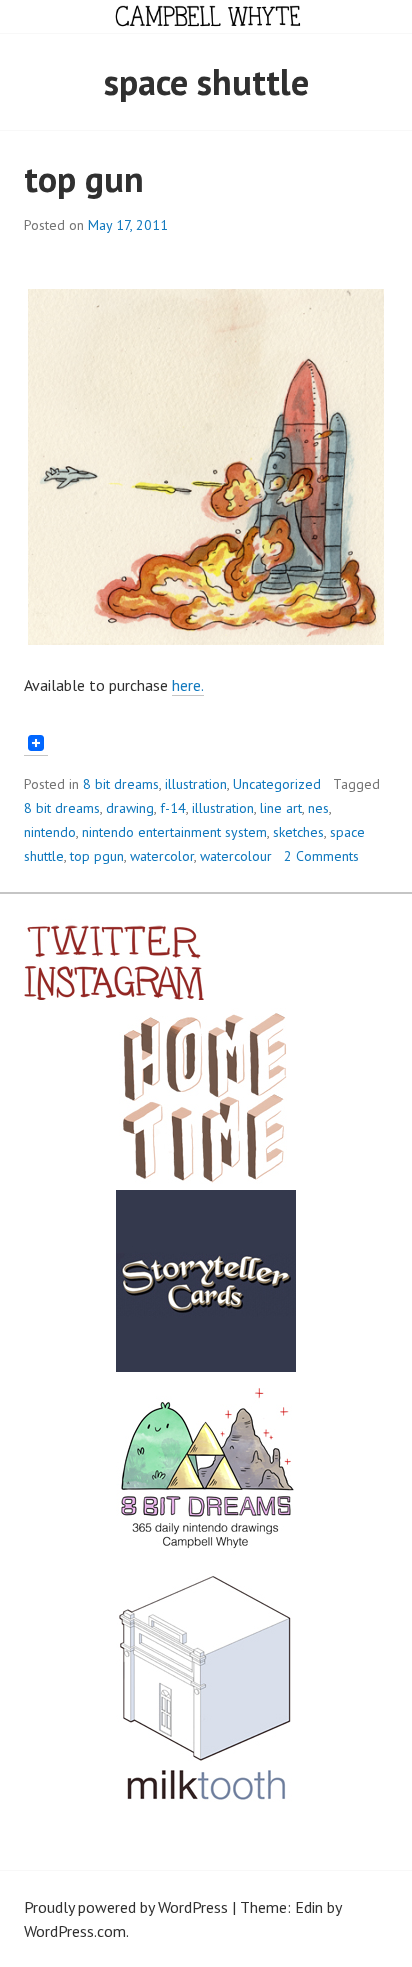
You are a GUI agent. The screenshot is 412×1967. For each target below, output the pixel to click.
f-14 (173, 808)
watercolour (236, 856)
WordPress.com (75, 1931)
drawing (130, 808)
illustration (196, 784)
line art (281, 808)
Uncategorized (277, 784)
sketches (298, 832)
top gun (84, 178)
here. (188, 685)
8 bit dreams (121, 784)
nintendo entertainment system (174, 832)
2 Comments (321, 856)
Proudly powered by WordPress (126, 1907)
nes (318, 808)
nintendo (50, 832)
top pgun (97, 856)
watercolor (162, 856)
